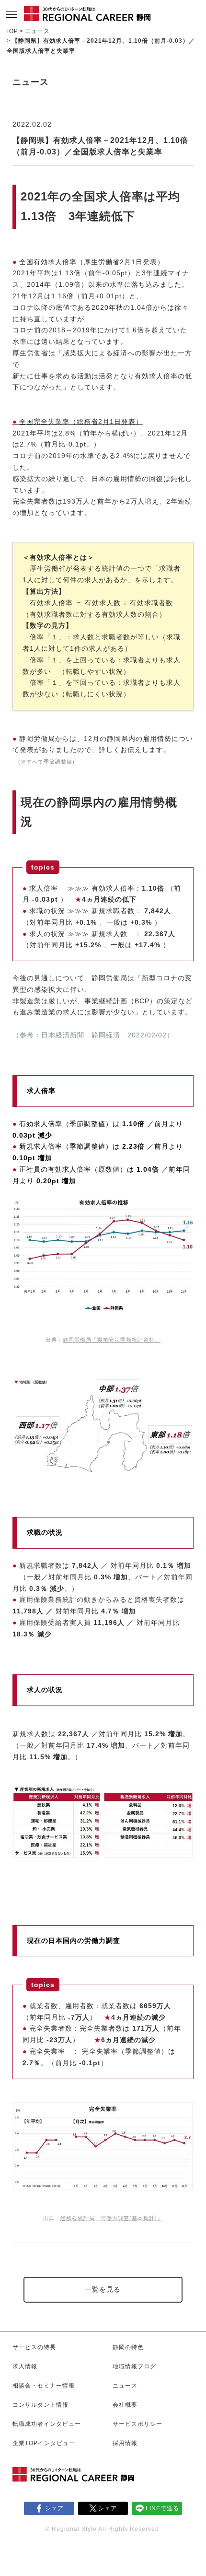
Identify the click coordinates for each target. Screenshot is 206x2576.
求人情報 (25, 2366)
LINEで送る (162, 2508)
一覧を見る (103, 2289)
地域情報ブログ (134, 2366)
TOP (12, 31)
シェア (54, 2508)
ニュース (37, 31)
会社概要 (125, 2405)
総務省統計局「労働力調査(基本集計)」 (112, 2218)
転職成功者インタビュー (47, 2424)
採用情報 (125, 2443)
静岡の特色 (128, 2347)
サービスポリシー (137, 2424)
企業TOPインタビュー (44, 2443)
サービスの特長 (34, 2347)
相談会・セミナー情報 (44, 2386)
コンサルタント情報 (40, 2405)
